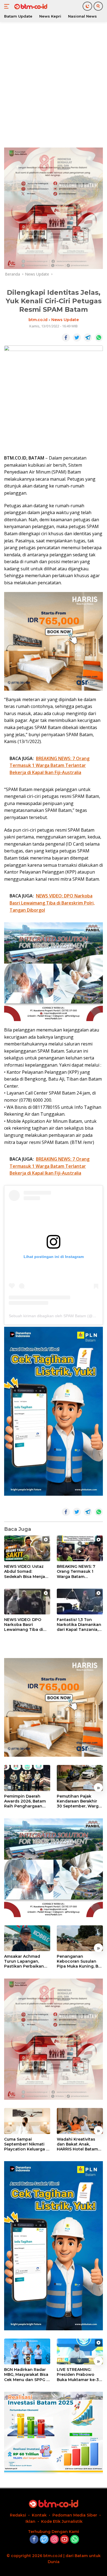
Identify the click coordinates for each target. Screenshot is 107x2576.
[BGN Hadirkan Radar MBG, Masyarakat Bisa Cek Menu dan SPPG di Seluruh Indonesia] (27, 2352)
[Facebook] (34, 2540)
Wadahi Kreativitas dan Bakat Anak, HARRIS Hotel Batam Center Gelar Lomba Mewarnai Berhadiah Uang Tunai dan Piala (79, 2144)
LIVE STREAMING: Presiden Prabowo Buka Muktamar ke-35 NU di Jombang (79, 2375)
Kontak (39, 2515)
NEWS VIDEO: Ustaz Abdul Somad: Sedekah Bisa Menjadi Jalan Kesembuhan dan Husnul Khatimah (26, 1572)
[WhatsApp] (75, 2540)
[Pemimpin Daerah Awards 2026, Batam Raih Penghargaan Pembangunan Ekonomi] (27, 1778)
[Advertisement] (54, 84)
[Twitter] (44, 2540)
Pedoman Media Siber (75, 2515)
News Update (65, 320)
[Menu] (8, 6)
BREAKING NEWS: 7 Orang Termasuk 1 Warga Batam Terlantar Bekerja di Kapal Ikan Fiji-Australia (77, 1572)
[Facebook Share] (66, 338)
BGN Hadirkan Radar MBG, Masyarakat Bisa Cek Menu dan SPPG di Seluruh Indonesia (27, 2375)
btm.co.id (38, 320)
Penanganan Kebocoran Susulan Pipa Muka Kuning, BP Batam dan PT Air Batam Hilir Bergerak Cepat (79, 1961)
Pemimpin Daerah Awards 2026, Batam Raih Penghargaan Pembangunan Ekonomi (25, 1801)
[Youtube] (64, 2540)
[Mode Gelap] (87, 6)
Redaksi (18, 2515)
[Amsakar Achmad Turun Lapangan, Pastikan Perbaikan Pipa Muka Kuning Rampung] (27, 1938)
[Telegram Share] (88, 338)
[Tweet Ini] (77, 338)
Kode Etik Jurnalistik (62, 2521)
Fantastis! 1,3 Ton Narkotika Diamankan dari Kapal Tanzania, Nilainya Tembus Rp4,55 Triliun (79, 1625)
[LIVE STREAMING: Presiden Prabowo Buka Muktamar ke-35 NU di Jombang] (80, 2352)
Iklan (30, 2521)
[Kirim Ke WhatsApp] (99, 338)
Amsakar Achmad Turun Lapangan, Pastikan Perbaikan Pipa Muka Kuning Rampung (24, 1961)
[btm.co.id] (30, 6)
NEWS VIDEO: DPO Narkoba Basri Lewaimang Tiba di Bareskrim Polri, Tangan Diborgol (24, 1625)
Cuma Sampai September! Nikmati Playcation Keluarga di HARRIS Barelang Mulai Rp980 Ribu (27, 2144)
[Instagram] (54, 2540)
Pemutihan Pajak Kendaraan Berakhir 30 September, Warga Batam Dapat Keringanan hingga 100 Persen (79, 1801)
